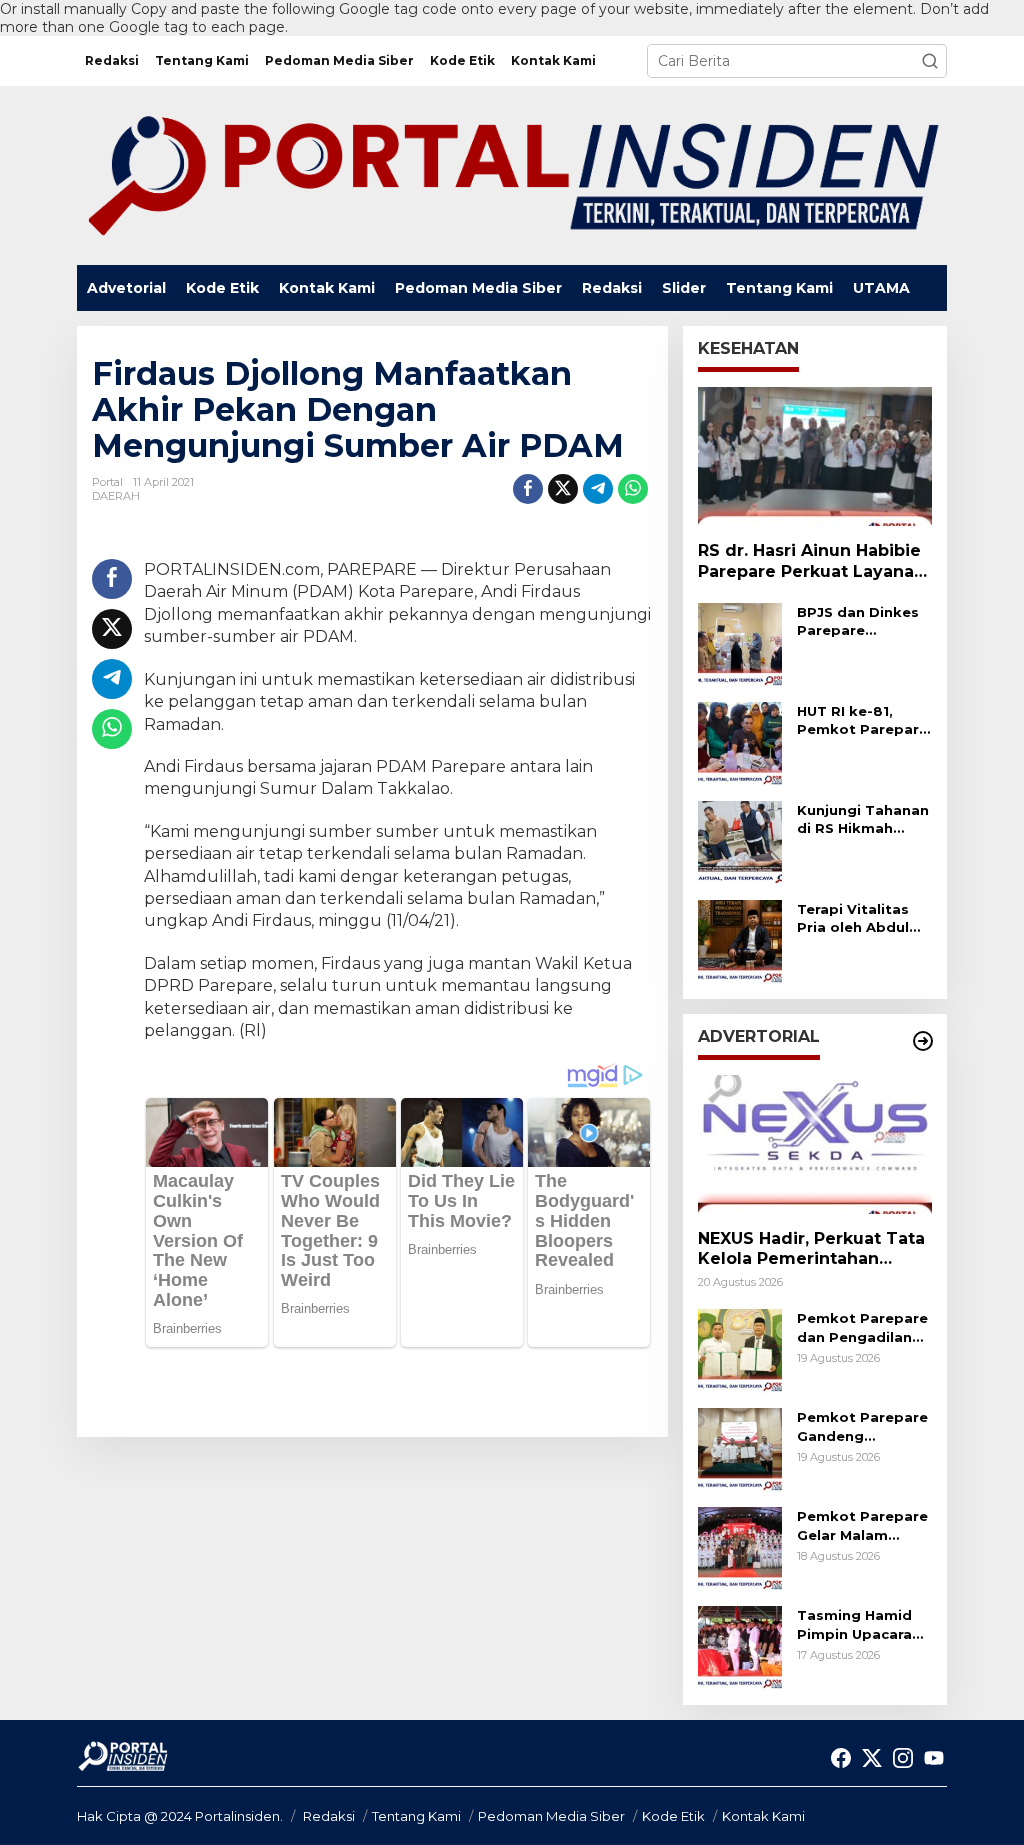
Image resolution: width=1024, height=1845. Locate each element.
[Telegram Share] (598, 489)
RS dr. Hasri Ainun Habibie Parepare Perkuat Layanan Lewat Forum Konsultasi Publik (811, 562)
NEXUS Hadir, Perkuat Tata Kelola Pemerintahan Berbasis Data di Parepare (811, 1250)
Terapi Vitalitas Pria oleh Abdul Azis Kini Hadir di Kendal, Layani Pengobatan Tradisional (858, 918)
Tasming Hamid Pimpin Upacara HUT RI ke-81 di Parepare (854, 1624)
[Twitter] (872, 1758)
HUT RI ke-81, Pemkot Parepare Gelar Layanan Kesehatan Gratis (862, 720)
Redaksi (329, 1816)
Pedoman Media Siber (551, 1816)
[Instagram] (903, 1758)
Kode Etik (673, 1816)
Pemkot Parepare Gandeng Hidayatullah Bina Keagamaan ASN (862, 1426)
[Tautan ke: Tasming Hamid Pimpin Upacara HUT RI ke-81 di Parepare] (740, 1647)
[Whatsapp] (633, 489)
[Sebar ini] (528, 489)
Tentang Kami (416, 1816)
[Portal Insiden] (512, 174)
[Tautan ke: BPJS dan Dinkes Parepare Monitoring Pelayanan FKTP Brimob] (740, 643)
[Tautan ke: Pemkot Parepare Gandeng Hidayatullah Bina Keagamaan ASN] (740, 1449)
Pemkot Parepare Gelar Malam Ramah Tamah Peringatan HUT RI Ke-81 (864, 1525)
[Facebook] (841, 1758)
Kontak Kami (763, 1816)
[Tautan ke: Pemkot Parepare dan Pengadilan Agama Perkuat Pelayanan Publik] (740, 1350)
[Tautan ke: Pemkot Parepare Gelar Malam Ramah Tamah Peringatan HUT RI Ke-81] (740, 1548)
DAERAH (116, 496)
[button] (930, 61)
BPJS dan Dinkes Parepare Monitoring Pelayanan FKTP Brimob (858, 621)
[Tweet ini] (563, 489)
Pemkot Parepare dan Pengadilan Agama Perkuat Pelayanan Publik (862, 1327)
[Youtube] (934, 1758)
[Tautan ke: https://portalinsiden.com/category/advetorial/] (923, 1041)
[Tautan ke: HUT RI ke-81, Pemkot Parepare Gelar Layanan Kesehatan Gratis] (740, 742)
